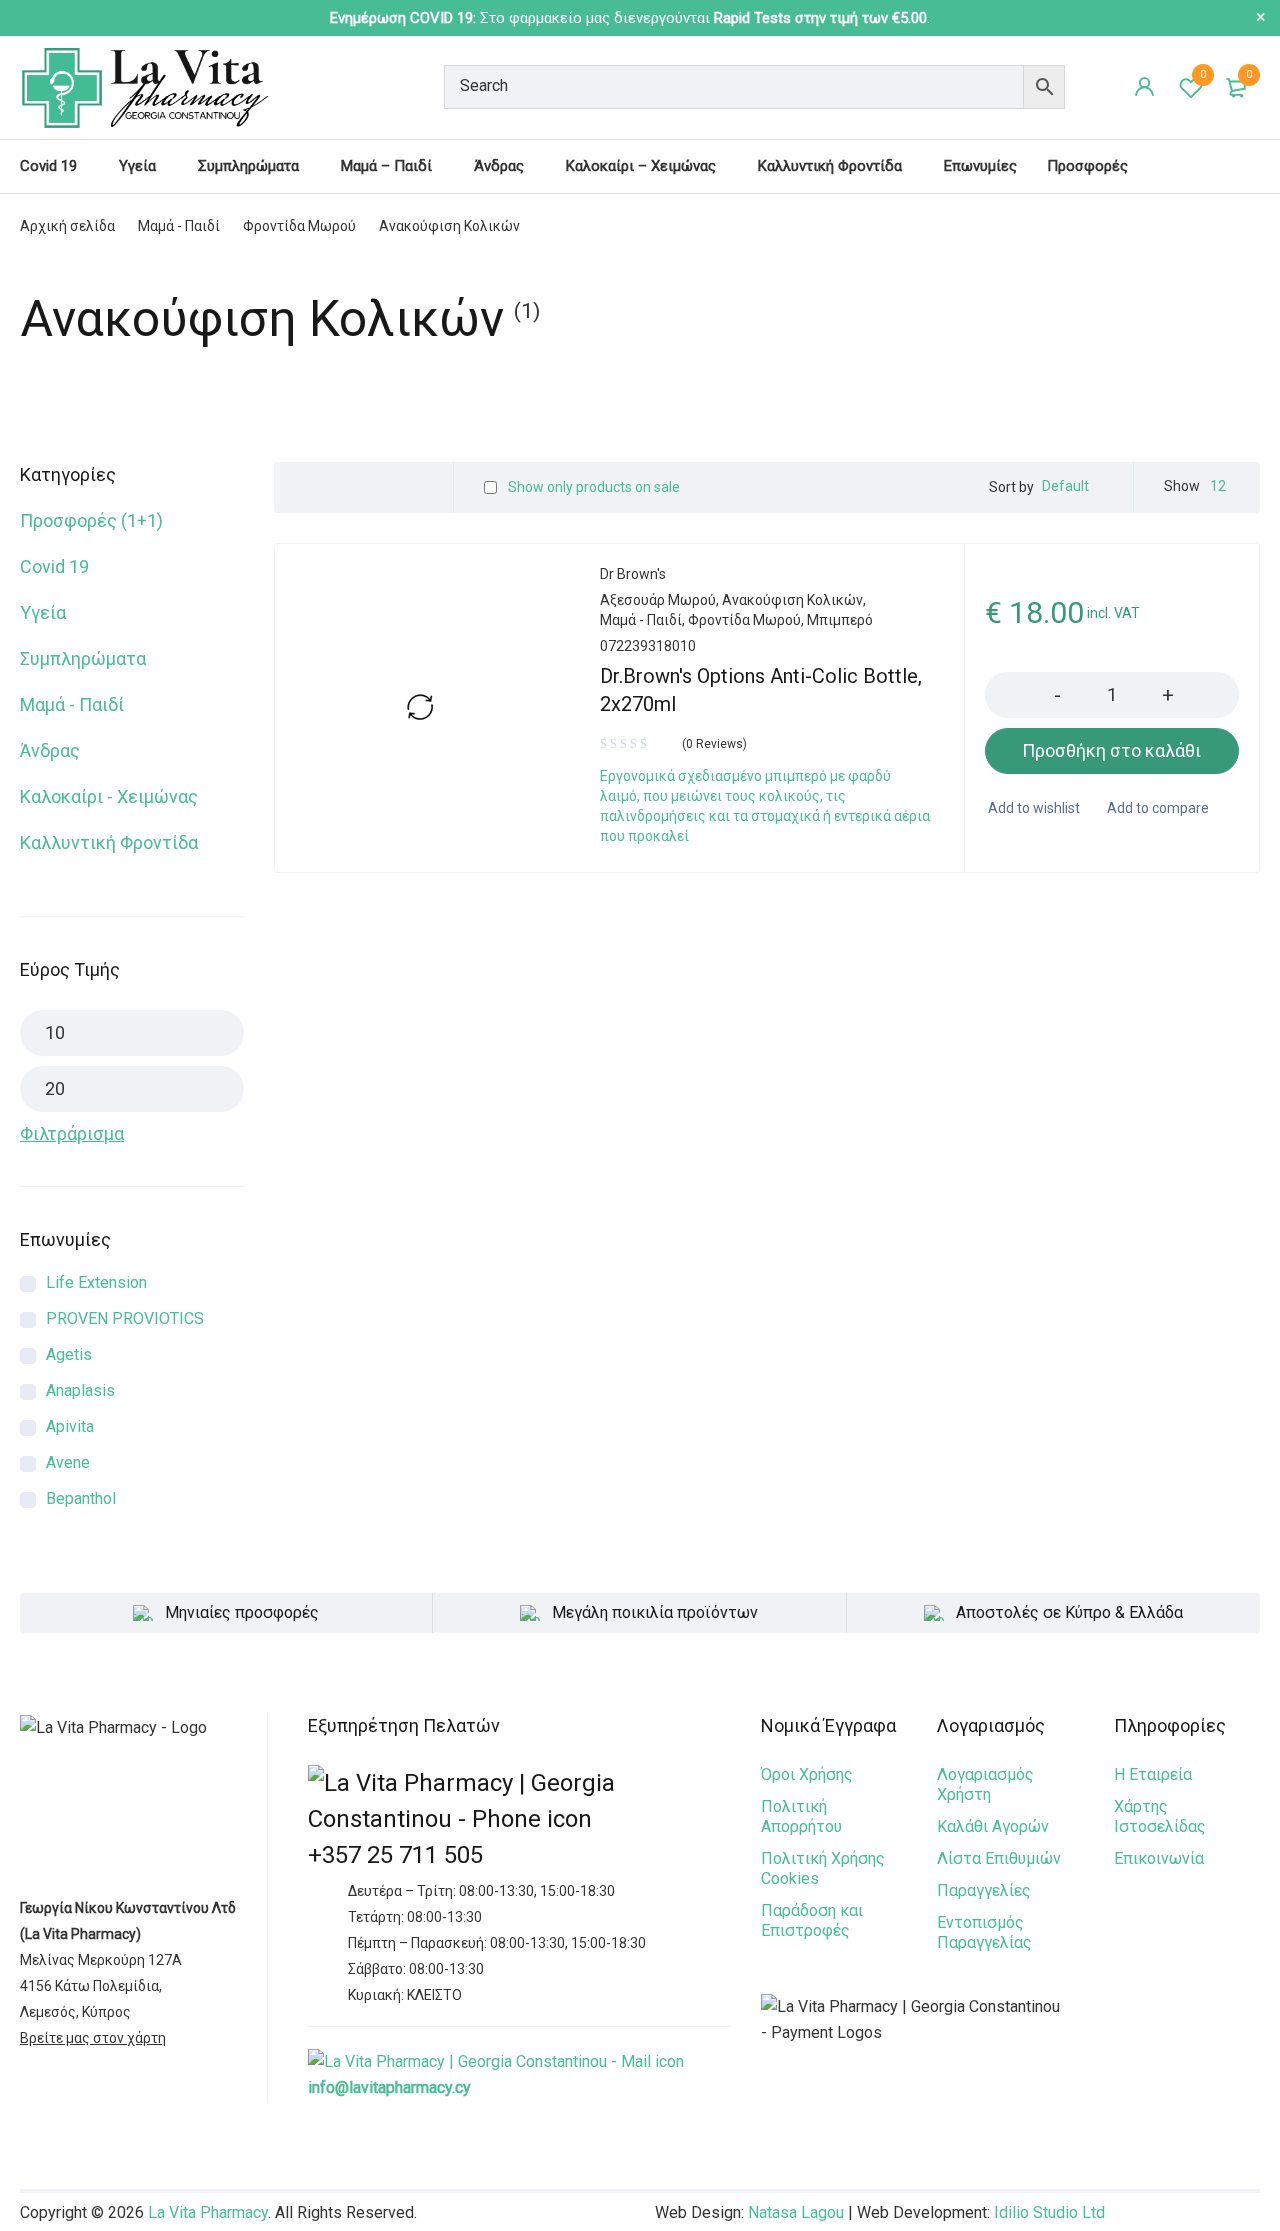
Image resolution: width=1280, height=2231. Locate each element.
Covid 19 (54, 566)
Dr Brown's (633, 574)
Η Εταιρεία (1153, 1774)
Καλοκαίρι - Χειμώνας (109, 796)
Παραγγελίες (984, 1890)
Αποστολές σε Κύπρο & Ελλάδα (1069, 1612)
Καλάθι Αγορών (993, 1826)
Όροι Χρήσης (807, 1774)
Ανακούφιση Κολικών (792, 600)
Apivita (70, 1426)
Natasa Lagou (796, 2212)
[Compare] (1156, 808)
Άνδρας (50, 750)
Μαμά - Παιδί (179, 226)
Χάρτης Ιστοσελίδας (1160, 1816)
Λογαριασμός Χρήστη (985, 1784)
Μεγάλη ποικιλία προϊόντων (655, 1612)
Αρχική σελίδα (67, 226)
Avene (68, 1462)
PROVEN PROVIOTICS (125, 1318)
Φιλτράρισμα (72, 1133)
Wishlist (1203, 74)
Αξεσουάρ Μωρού (658, 600)
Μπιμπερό (840, 620)
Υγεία (43, 612)
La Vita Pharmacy (208, 2212)
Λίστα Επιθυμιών (999, 1858)
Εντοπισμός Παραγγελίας (984, 1932)
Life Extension (96, 1282)
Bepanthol (81, 1498)
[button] (1112, 751)
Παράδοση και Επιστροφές (812, 1920)
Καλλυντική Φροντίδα (109, 842)
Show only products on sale (592, 487)
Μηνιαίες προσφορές (242, 1612)
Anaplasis (80, 1390)
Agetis (69, 1354)
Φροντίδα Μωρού (299, 226)
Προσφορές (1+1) (91, 520)
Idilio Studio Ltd (1049, 2212)
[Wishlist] (1032, 808)
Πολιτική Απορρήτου (801, 1816)
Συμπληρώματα (83, 658)
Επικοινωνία (1159, 1858)
